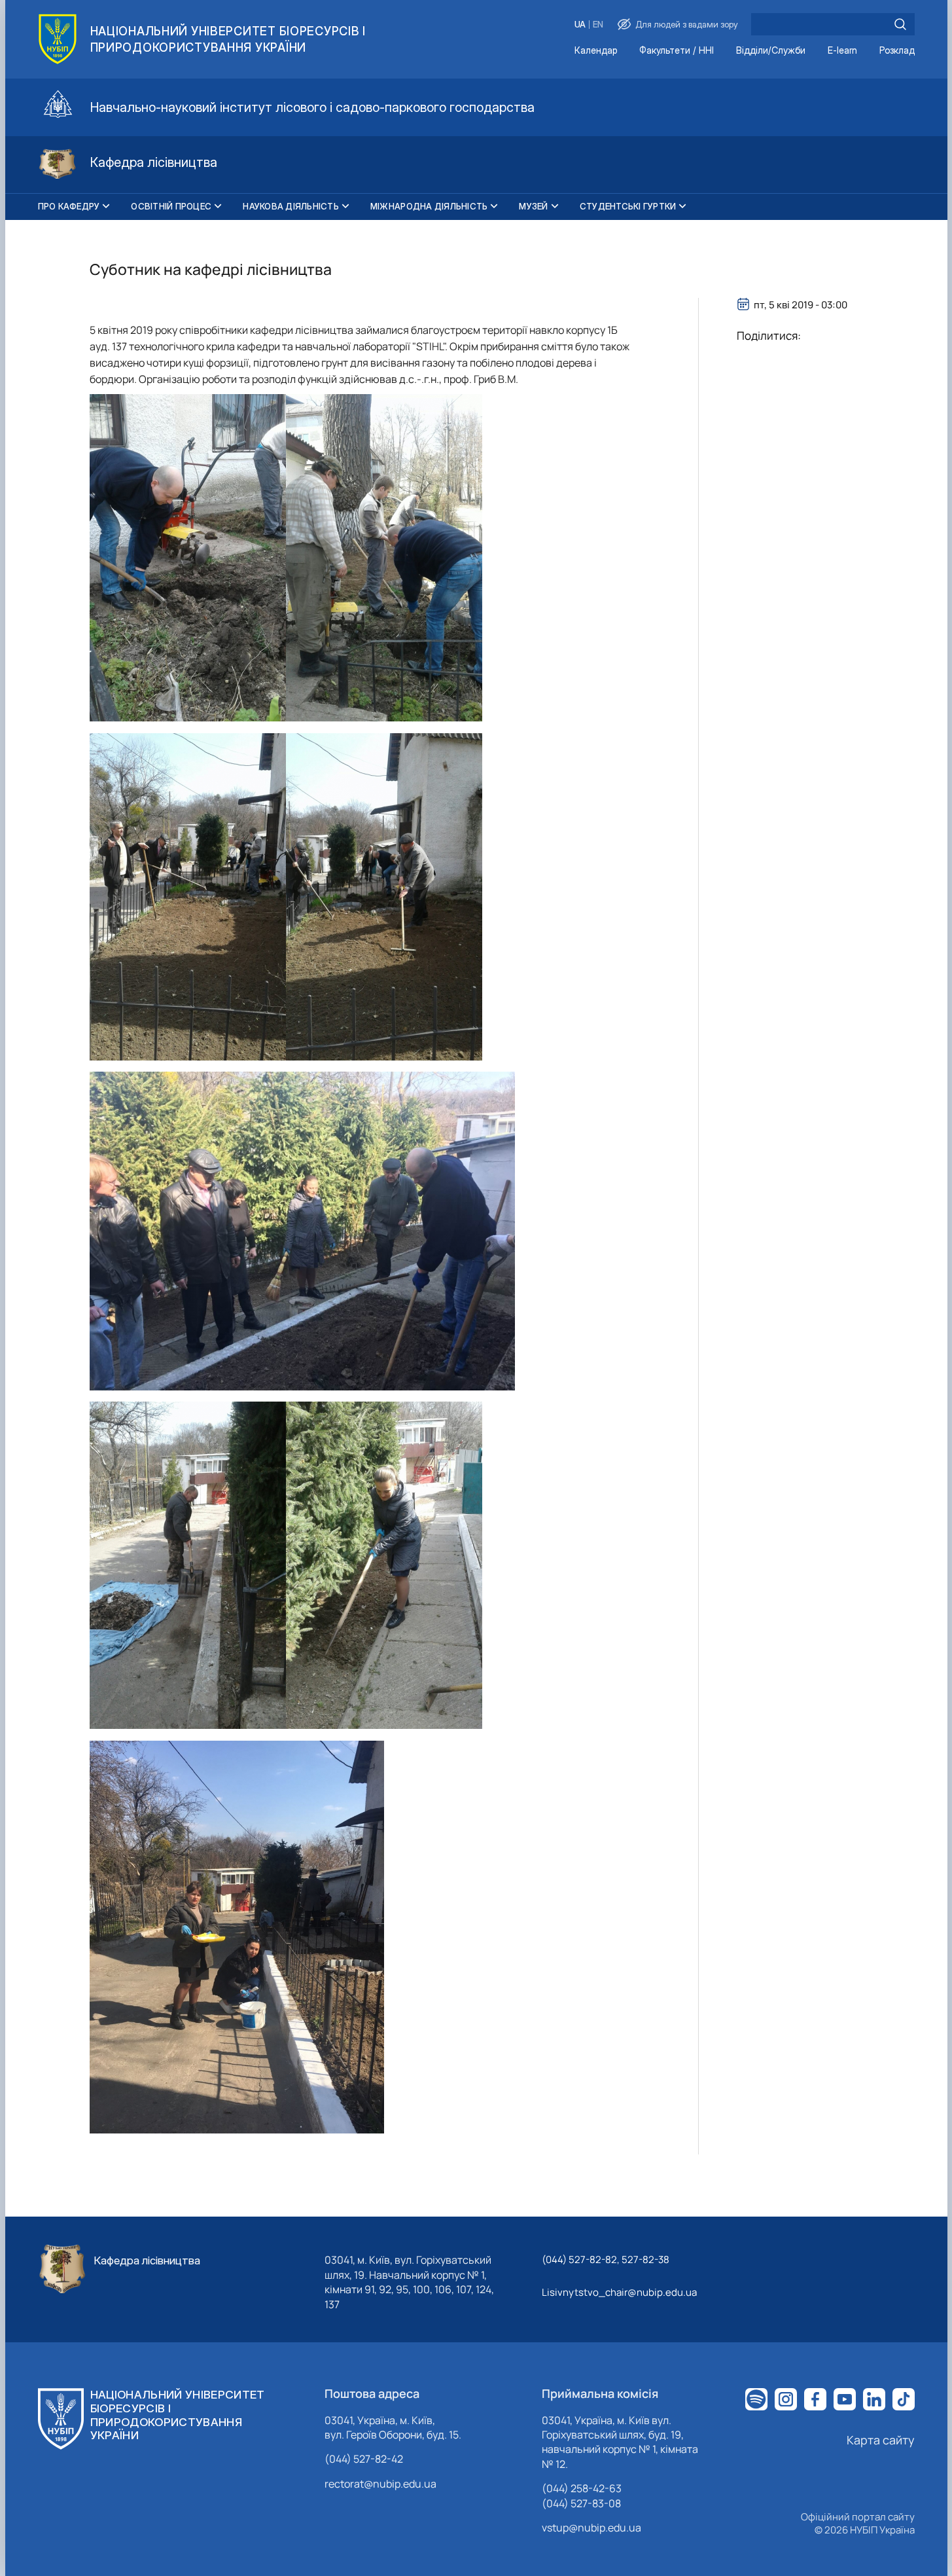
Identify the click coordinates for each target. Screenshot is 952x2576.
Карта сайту (881, 2440)
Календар (596, 51)
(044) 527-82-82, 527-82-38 (606, 2259)
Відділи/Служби (771, 51)
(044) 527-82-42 (364, 2459)
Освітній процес (171, 206)
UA (580, 25)
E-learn (842, 51)
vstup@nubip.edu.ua (591, 2528)
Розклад (897, 51)
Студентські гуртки (628, 206)
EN (598, 25)
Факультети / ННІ (677, 51)
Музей (533, 206)
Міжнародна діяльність (429, 206)
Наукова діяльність (291, 206)
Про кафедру (69, 206)
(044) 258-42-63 (582, 2488)
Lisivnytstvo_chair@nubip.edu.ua (619, 2292)
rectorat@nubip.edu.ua (380, 2484)
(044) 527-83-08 (581, 2503)
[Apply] (900, 24)
